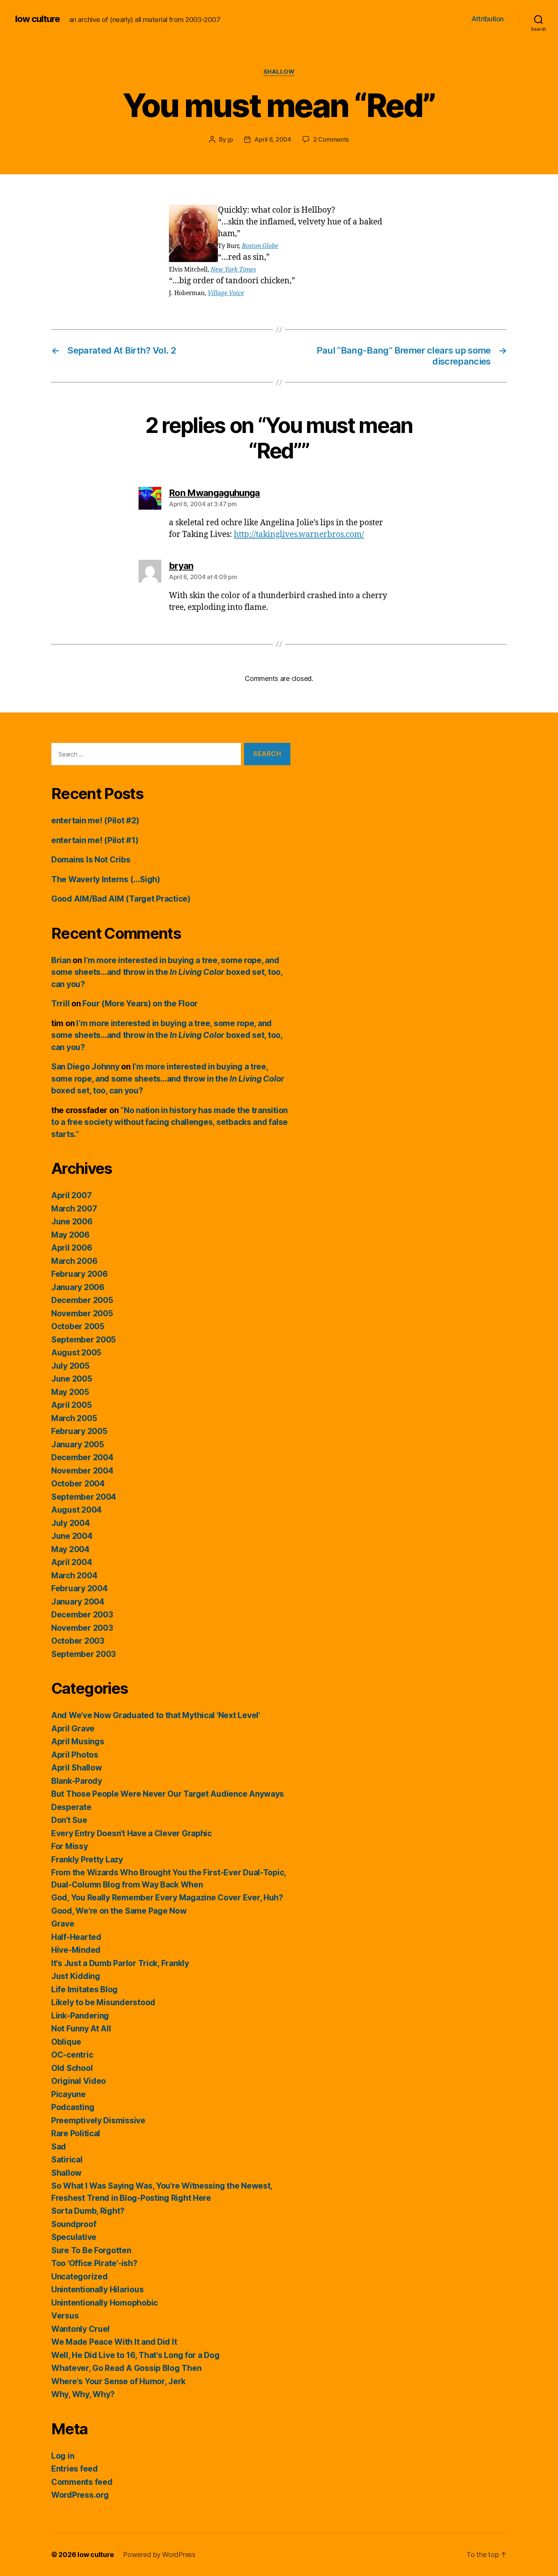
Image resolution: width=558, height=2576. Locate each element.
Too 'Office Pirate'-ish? (94, 2263)
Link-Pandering (80, 2016)
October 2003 (78, 1641)
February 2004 (80, 1588)
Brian (61, 960)
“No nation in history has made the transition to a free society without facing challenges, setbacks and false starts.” (169, 1122)
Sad (59, 2147)
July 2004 (71, 1523)
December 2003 (82, 1615)
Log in (63, 2456)
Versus (65, 2316)
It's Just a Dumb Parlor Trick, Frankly (120, 1963)
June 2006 (72, 1222)
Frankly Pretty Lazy (87, 1860)
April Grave (73, 1729)
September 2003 (84, 1654)
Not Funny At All (81, 2029)
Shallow (279, 72)
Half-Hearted (76, 1937)
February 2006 (80, 1274)
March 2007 (74, 1209)
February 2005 (79, 1431)
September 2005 (84, 1340)
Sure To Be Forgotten (91, 2250)
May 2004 (70, 1549)
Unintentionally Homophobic (105, 2303)
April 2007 (71, 1195)
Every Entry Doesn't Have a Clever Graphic (132, 1833)
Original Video (79, 2081)
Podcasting (73, 2107)
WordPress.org (80, 2495)
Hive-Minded (76, 1950)
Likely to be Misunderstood (103, 2002)
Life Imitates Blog (84, 1989)
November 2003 (82, 1628)
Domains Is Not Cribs (91, 860)
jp (230, 139)
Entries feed (75, 2469)
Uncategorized (80, 2277)
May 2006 (70, 1235)
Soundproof (74, 2224)
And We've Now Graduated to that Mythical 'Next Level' (156, 1715)
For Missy (70, 1846)
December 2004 (82, 1457)
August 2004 (76, 1510)
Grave (63, 1924)
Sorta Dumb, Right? (88, 2211)
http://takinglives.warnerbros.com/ (299, 535)
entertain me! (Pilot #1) (95, 840)
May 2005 (70, 1392)
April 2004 (72, 1562)
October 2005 (78, 1326)
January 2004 (78, 1602)
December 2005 (82, 1300)
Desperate (71, 1807)
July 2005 (70, 1366)
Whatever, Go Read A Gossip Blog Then (126, 2368)
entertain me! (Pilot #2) (95, 820)
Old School (72, 2068)
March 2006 (74, 1261)
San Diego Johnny (85, 1067)
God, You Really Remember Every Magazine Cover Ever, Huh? (167, 1898)
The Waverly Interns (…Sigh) (106, 879)
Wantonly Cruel (80, 2329)
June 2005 (72, 1379)
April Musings (78, 1741)
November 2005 (82, 1313)
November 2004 (82, 1471)
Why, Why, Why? (83, 2394)
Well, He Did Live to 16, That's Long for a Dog (136, 2355)
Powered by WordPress (159, 2555)
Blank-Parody (77, 1781)
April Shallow (77, 1768)
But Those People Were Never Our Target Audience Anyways (168, 1794)
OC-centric (72, 2055)
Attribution (488, 19)
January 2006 (78, 1287)
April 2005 (71, 1405)
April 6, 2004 (273, 139)
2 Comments (331, 139)
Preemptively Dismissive (98, 2120)
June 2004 (72, 1536)
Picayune (69, 2094)
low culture (38, 19)
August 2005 (76, 1353)
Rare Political (76, 2133)
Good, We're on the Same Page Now (119, 1911)
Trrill (60, 1004)
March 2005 (74, 1418)
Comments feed (82, 2482)
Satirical (67, 2160)
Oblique (66, 2042)
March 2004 (74, 1575)
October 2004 (78, 1484)
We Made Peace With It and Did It (114, 2342)
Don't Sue (69, 1820)
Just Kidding (76, 1976)
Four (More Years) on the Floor (140, 1004)
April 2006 (72, 1248)
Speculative (74, 2237)
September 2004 (84, 1497)
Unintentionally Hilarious (97, 2289)
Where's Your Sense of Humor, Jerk (118, 2381)
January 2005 (78, 1444)
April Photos (75, 1755)
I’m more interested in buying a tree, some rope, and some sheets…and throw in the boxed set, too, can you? (167, 972)
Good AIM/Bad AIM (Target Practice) (121, 899)
